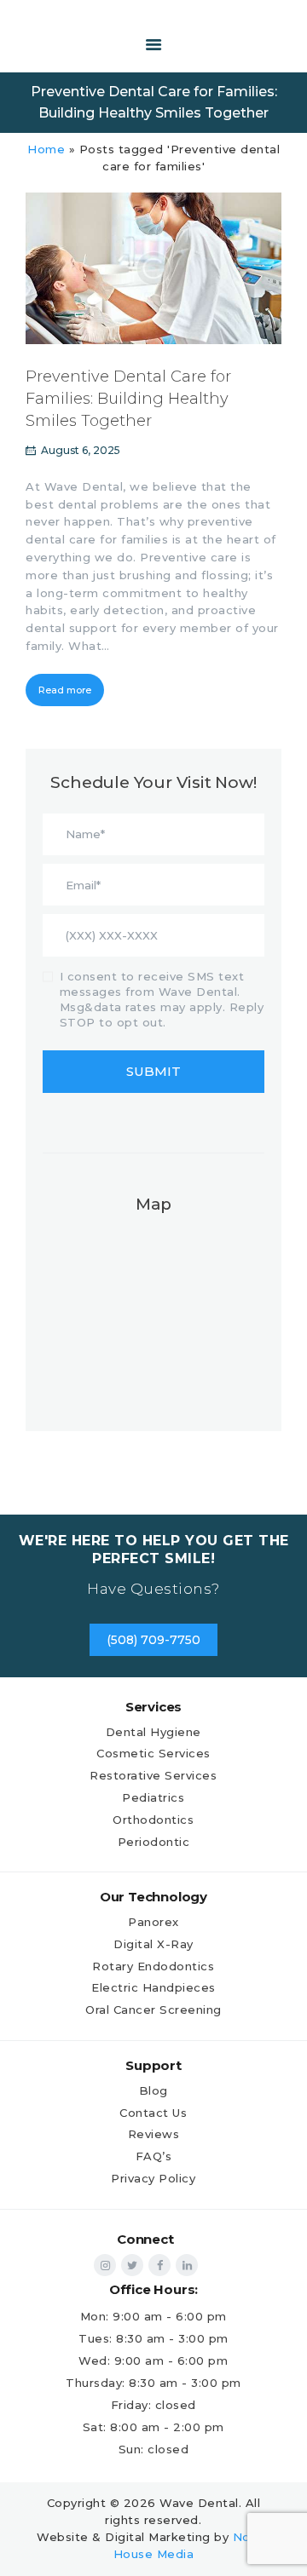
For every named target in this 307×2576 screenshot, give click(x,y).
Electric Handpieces (153, 1987)
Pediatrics (153, 1797)
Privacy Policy (153, 2178)
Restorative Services (153, 1775)
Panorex (153, 1922)
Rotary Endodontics (153, 1966)
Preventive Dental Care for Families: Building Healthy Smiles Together (128, 399)
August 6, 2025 (81, 450)
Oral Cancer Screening (153, 2010)
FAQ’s (154, 2156)
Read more (65, 690)
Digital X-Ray (153, 1944)
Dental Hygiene (153, 1732)
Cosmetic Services (153, 1753)
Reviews (154, 2134)
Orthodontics (153, 1820)
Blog (153, 2090)
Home (46, 149)
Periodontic (154, 1842)
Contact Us (153, 2113)
